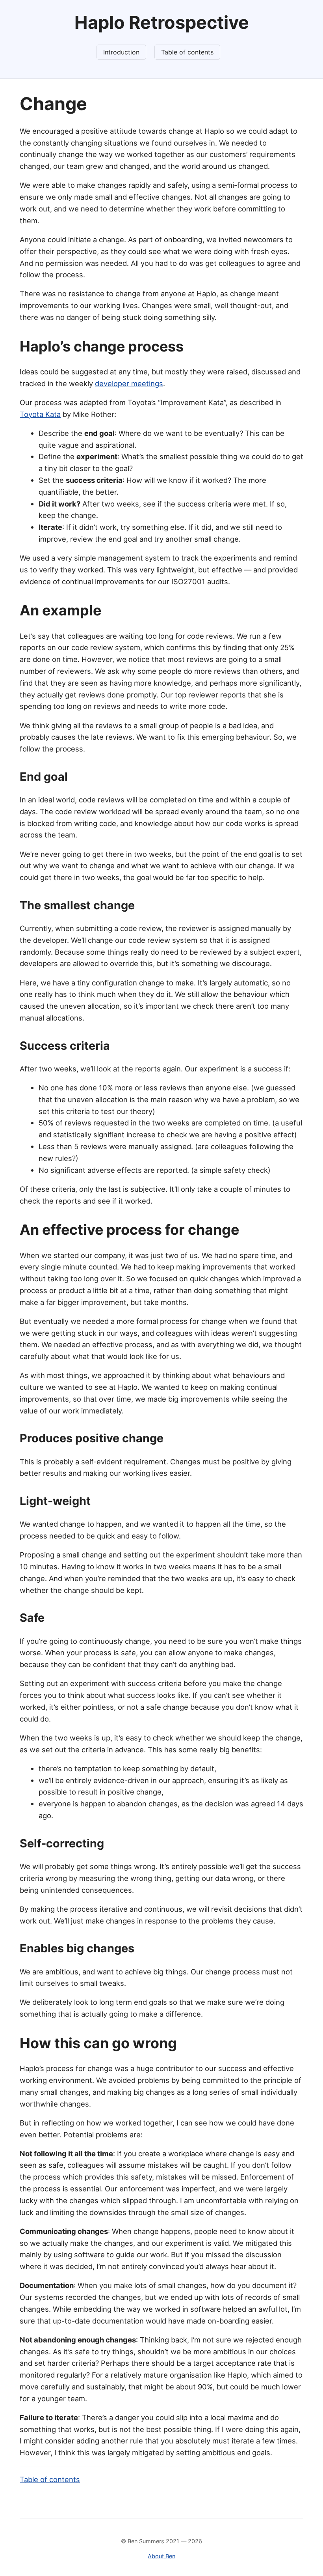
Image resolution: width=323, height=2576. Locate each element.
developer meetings (129, 383)
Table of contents (187, 52)
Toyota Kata (40, 414)
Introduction (121, 52)
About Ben (161, 2556)
